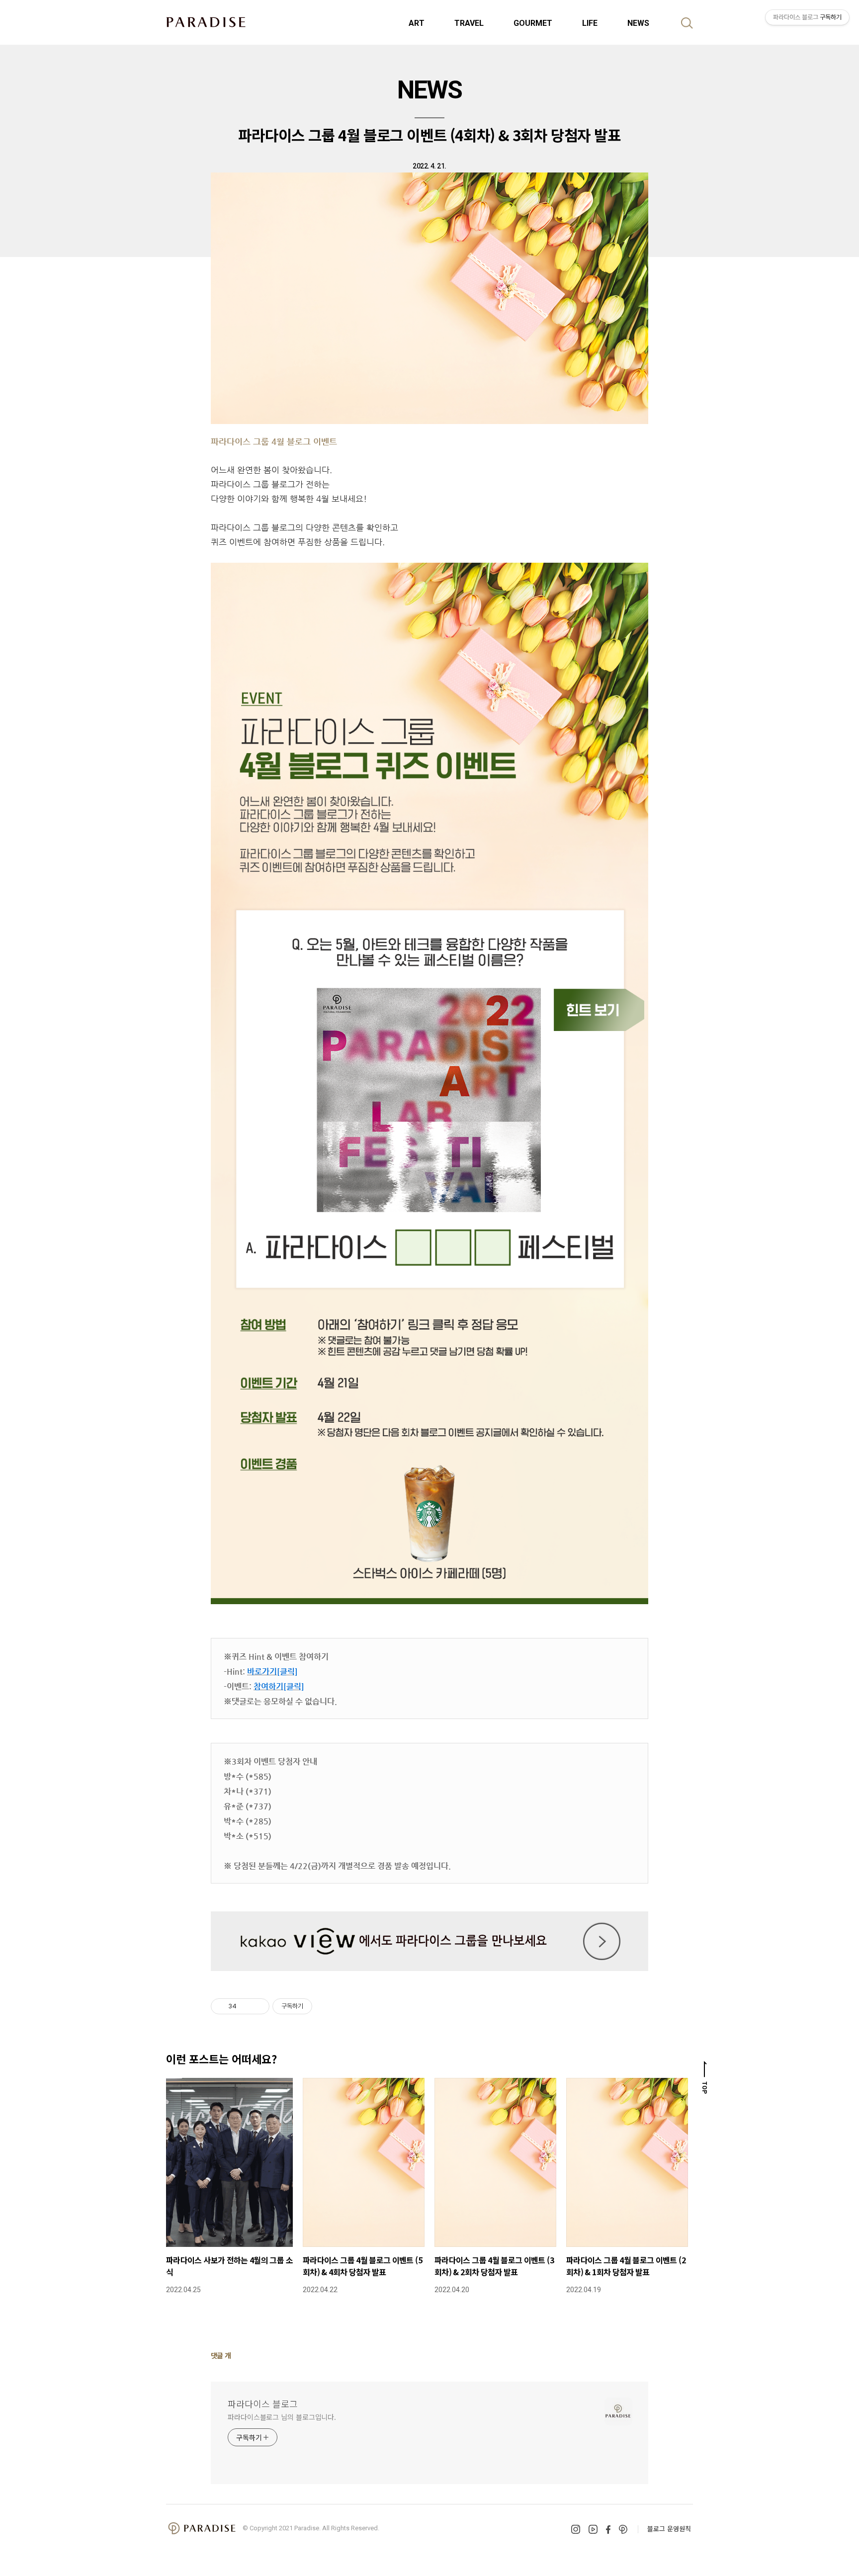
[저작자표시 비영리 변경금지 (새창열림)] (326, 2006)
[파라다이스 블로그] (206, 22)
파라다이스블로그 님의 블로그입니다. (282, 2417)
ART (417, 23)
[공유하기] (246, 2006)
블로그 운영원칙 (669, 2529)
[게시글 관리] (258, 2006)
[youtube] (593, 2529)
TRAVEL (469, 23)
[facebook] (608, 2530)
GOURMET (533, 23)
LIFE (590, 23)
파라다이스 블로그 (263, 2404)
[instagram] (576, 2529)
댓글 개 (221, 2355)
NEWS (638, 23)
